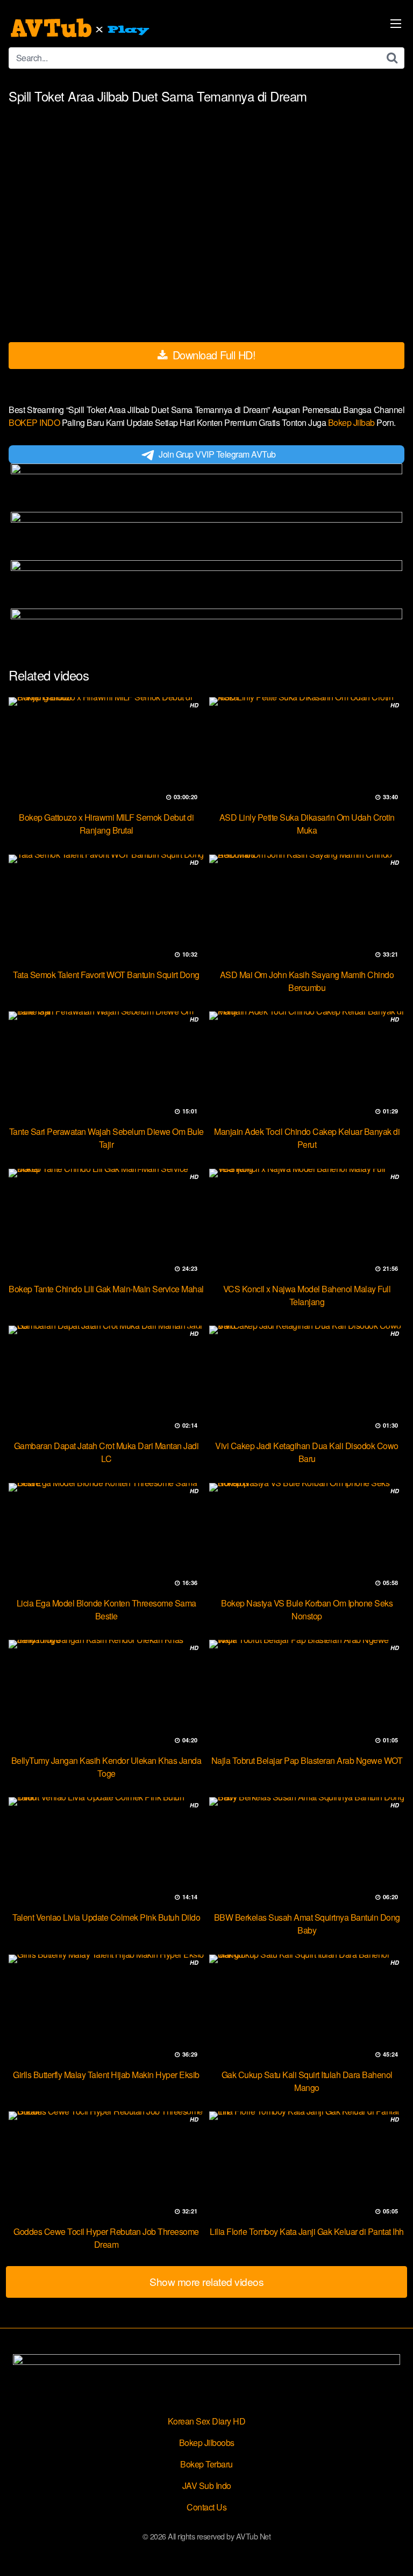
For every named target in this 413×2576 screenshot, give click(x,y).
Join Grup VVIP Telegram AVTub (217, 454)
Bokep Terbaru (206, 2464)
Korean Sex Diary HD (207, 2421)
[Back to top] (394, 2552)
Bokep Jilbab (353, 422)
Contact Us (206, 2507)
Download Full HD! (212, 355)
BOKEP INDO (35, 422)
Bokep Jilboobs (207, 2443)
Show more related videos (206, 2281)
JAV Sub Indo (207, 2485)
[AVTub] (81, 28)
